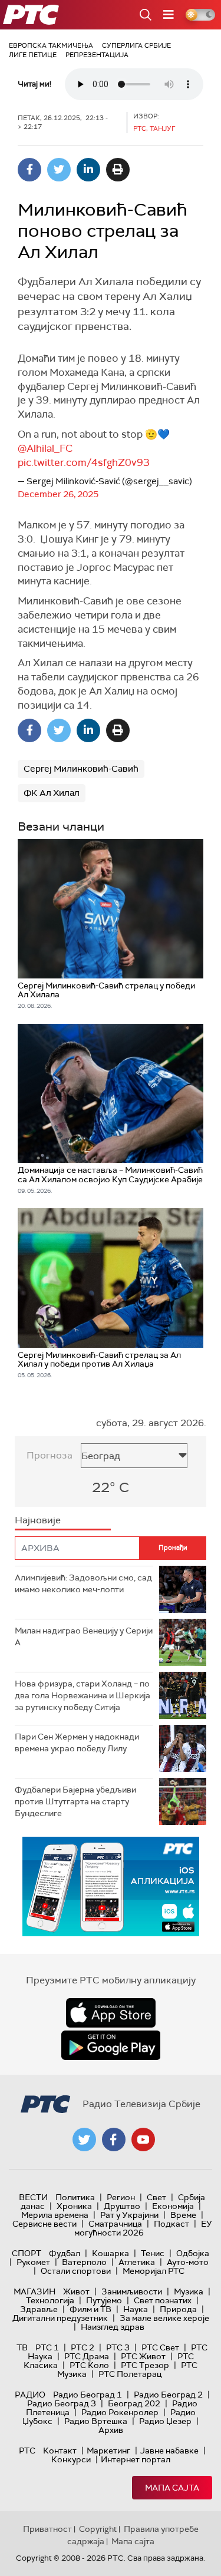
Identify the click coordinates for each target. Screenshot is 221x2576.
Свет (156, 2197)
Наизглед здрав (113, 2327)
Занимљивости (132, 2291)
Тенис (153, 2253)
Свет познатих (163, 2300)
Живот (76, 2291)
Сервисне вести (44, 2224)
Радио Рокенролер (120, 2412)
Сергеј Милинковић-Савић (81, 769)
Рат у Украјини (129, 2215)
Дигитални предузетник (60, 2318)
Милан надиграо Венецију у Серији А (84, 1636)
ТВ (22, 2347)
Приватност (47, 2529)
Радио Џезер (165, 2421)
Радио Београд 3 (62, 2403)
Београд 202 (134, 2403)
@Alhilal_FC (45, 448)
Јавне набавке (169, 2451)
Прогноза (50, 1455)
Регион (121, 2197)
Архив (111, 2430)
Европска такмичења (51, 45)
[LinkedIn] (88, 170)
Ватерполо (84, 2262)
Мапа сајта (172, 2488)
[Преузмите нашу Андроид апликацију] (111, 2045)
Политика (75, 2197)
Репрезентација (97, 55)
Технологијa (50, 2300)
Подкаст (171, 2224)
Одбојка (193, 2253)
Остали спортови (76, 2271)
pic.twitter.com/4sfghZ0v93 (84, 462)
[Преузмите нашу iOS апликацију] (111, 2013)
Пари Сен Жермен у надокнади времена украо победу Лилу (77, 1742)
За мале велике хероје (164, 2318)
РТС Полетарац (130, 2374)
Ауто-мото (188, 2262)
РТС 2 (83, 2347)
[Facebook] (29, 170)
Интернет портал (136, 2459)
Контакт (60, 2451)
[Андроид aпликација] (111, 1886)
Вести (33, 2197)
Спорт (27, 2253)
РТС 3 (118, 2347)
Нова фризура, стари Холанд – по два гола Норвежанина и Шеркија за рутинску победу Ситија (83, 1695)
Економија (173, 2206)
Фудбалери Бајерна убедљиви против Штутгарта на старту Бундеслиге (75, 1801)
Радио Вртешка (96, 2421)
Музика (189, 2291)
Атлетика (137, 2262)
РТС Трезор (145, 2365)
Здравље (39, 2309)
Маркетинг (108, 2451)
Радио (30, 2395)
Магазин (34, 2291)
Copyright (98, 2529)
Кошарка (111, 2253)
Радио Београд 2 (168, 2395)
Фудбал (65, 2253)
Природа (178, 2309)
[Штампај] (118, 170)
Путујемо (104, 2300)
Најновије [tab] (38, 1520)
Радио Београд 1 (88, 2395)
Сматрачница (115, 2224)
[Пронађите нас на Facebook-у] (114, 2139)
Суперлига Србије (136, 45)
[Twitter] (59, 170)
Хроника (74, 2206)
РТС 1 (47, 2347)
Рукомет (33, 2262)
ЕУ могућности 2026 (143, 2228)
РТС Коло (89, 2365)
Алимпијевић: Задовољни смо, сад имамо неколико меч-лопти (83, 1583)
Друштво (122, 2206)
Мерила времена (55, 2215)
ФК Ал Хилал (52, 793)
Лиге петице (33, 55)
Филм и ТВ (90, 2309)
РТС (27, 2451)
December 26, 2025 (58, 494)
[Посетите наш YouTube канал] (143, 2139)
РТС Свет (160, 2347)
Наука (136, 2309)
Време (183, 2215)
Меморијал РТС (154, 2271)
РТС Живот (143, 2356)
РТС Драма (87, 2356)
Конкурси (71, 2459)
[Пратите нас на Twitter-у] (84, 2139)
